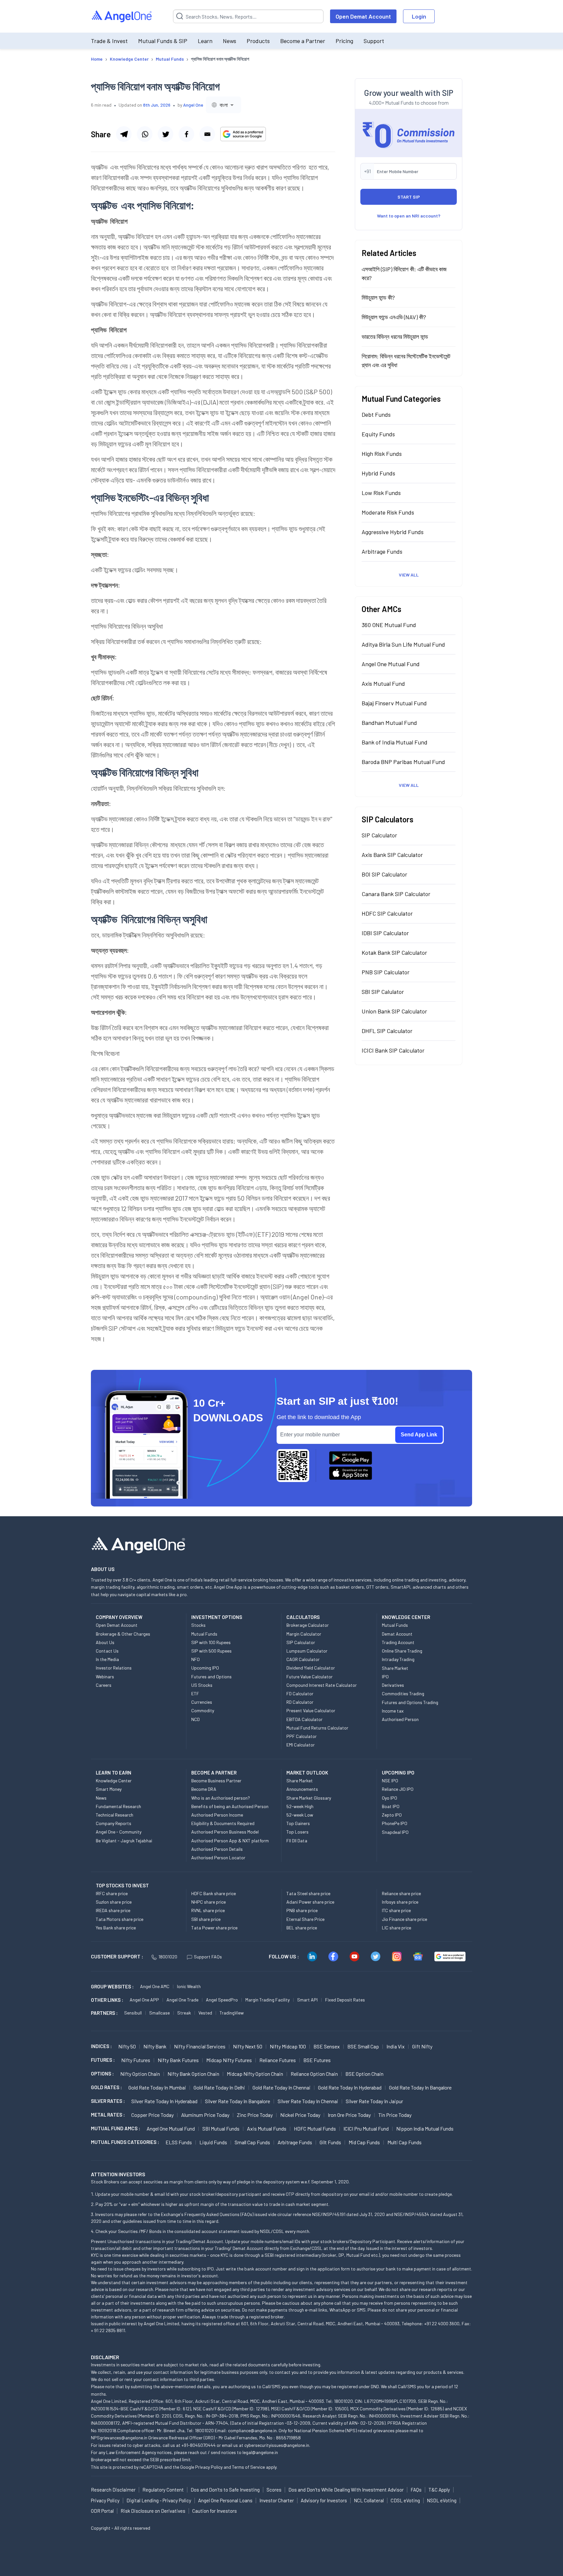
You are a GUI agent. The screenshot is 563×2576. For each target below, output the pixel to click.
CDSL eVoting (405, 2500)
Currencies (202, 1702)
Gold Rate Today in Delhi (219, 2087)
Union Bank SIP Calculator (394, 1011)
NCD (195, 1719)
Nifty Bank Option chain (193, 2074)
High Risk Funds (382, 454)
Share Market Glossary (309, 1798)
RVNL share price (208, 1910)
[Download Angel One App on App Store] (351, 1473)
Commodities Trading (403, 1693)
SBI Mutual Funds (221, 2128)
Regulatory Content (163, 2490)
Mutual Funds (204, 1634)
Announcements (302, 1789)
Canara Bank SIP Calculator (396, 894)
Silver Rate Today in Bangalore (238, 2101)
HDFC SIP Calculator (387, 913)
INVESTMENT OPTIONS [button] (217, 1617)
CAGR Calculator (303, 1659)
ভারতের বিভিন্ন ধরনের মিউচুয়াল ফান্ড (395, 337)
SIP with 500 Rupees (211, 1651)
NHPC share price (209, 1902)
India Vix (396, 2046)
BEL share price (302, 1928)
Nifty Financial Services (200, 2046)
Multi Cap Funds (404, 2142)
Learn (205, 41)
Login (419, 16)
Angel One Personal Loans (225, 2500)
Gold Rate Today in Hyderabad (350, 2087)
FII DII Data (297, 1841)
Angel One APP (144, 2000)
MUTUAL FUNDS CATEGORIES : (125, 2142)
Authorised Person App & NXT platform (230, 1841)
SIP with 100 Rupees (211, 1642)
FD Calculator (300, 1693)
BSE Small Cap (363, 2046)
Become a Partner (303, 41)
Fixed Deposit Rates (345, 2000)
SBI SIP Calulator (383, 992)
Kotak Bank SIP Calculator (394, 952)
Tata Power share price (214, 1928)
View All (409, 575)
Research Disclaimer (113, 2490)
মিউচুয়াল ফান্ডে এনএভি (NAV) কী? (394, 317)
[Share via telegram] (124, 134)
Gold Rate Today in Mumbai (157, 2087)
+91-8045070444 (199, 2445)
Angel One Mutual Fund (391, 664)
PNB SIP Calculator (386, 972)
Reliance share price (401, 1893)
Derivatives (393, 1685)
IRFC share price (112, 1893)
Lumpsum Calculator (307, 1651)
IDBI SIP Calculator (385, 933)
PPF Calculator (302, 1736)
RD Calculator (300, 1702)
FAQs (416, 2490)
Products (258, 41)
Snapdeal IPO (395, 1832)
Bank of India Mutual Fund (395, 742)
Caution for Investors (215, 2511)
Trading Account (398, 1642)
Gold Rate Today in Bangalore (420, 2087)
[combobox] (224, 105)
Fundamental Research (118, 1806)
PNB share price (302, 1910)
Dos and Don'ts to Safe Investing (225, 2490)
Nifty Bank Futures (178, 2060)
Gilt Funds (330, 2142)
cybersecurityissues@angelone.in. (277, 2445)
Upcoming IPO (205, 1668)
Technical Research (115, 1815)
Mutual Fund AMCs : (115, 2128)
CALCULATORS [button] (303, 1617)
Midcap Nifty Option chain (255, 2074)
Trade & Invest (109, 41)
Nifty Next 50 (248, 2046)
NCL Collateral (369, 2500)
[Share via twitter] (166, 134)
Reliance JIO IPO (398, 1789)
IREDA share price (113, 1910)
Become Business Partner (216, 1781)
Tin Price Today (395, 2115)
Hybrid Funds (378, 473)
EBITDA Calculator (304, 1719)
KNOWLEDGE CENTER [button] (406, 1617)
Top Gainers (298, 1823)
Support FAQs (208, 1957)
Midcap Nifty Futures (229, 2060)
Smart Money (109, 1789)
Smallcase (159, 2013)
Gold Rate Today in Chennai (281, 2087)
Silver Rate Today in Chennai (308, 2101)
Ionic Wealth (189, 1986)
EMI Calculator (301, 1745)
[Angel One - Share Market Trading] (122, 16)
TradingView (232, 2013)
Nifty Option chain (140, 2074)
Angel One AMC (155, 1986)
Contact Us (107, 1651)
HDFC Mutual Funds (315, 2128)
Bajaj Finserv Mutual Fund (394, 703)
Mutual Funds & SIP (163, 41)
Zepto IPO (392, 1815)
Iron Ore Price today (349, 2115)
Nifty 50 (127, 2046)
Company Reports (114, 1823)
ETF (195, 1693)
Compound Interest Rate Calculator (322, 1685)
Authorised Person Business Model (225, 1832)
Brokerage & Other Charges (123, 1634)
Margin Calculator (304, 1634)
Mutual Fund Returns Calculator (317, 1728)
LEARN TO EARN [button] (114, 1773)
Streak (184, 2013)
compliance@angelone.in (252, 2430)
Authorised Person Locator (218, 1857)
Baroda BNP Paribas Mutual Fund (403, 762)
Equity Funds (378, 434)
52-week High (300, 1806)
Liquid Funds (213, 2142)
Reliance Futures (278, 2060)
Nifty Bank (155, 2046)
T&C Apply (439, 2490)
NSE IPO (390, 1781)
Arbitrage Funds (382, 551)
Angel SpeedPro (222, 2000)
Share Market (395, 1668)
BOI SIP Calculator (384, 874)
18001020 (168, 1957)
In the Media (107, 1659)
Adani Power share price (310, 1902)
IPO (385, 1677)
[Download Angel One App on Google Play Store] (351, 1458)
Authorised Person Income (217, 1815)
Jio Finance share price (404, 1919)
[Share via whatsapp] (145, 134)
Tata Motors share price (120, 1919)
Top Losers (297, 1832)
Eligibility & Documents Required (223, 1823)
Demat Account (397, 1634)
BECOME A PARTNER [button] (214, 1773)
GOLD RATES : (106, 2087)
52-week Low (300, 1815)
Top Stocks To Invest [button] (122, 1885)
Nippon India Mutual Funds (425, 2128)
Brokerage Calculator (308, 1625)
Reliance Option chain (314, 2074)
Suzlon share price (114, 1902)
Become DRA (204, 1789)
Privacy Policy (209, 2467)
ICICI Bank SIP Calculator (393, 1050)
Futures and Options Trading (410, 1702)
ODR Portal (102, 2511)
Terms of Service (248, 2467)
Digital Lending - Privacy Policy (159, 2500)
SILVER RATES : (108, 2101)
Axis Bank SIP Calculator (392, 855)
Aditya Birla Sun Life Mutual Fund (403, 644)
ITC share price (396, 1910)
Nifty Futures (136, 2060)
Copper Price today (152, 2115)
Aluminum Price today (205, 2115)
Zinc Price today (255, 2115)
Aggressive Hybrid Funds (393, 532)
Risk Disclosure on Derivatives (153, 2511)
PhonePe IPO (395, 1823)
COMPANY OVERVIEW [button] (119, 1617)
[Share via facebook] (186, 134)
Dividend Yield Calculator (311, 1668)
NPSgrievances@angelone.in (119, 2438)
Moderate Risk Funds (388, 512)
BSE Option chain (364, 2074)
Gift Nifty (422, 2046)
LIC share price (397, 1928)
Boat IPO (391, 1806)
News (230, 41)
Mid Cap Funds (364, 2142)
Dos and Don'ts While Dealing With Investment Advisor (346, 2490)
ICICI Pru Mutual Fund (366, 2128)
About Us (105, 1642)
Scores (274, 2490)
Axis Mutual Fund (383, 683)
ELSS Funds (179, 2142)
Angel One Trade (182, 2000)
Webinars (105, 1677)
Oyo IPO (390, 1798)
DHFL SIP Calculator (387, 1031)
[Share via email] (207, 134)
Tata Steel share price (308, 1893)
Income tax (393, 1711)
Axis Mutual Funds (267, 2128)
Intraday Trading (398, 1659)
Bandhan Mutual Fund (389, 723)
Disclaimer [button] (105, 2357)
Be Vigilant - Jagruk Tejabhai (124, 1841)
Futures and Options (211, 1677)
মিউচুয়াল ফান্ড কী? (378, 297)
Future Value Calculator (310, 1677)
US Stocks (202, 1685)
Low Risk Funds (381, 493)
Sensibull (133, 2013)
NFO (195, 1659)
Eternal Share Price (305, 1919)
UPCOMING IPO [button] (398, 1773)
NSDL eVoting (442, 2500)
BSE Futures (317, 2060)
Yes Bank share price (116, 1928)
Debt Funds (376, 414)
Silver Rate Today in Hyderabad (164, 2101)
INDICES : (101, 2046)
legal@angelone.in (260, 2452)
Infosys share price (400, 1902)
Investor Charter (277, 2500)
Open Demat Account (363, 16)
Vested (205, 2013)
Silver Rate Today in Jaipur (374, 2101)
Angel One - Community (119, 1832)
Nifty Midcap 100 (288, 2046)
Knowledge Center (114, 1781)
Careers (104, 1685)
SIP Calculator (379, 835)
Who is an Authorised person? (221, 1798)
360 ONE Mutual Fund (389, 625)
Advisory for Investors (324, 2500)
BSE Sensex (327, 2046)
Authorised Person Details (217, 1849)
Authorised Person (400, 1719)
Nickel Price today (300, 2115)
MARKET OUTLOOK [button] (307, 1773)
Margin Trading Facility (267, 2000)
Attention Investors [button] (118, 2174)
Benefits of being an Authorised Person (230, 1806)
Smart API (307, 2000)
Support (374, 41)
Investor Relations (114, 1668)
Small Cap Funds (252, 2142)
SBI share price (206, 1919)
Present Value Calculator (311, 1710)
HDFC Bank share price (214, 1893)
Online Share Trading (402, 1651)
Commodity (203, 1710)
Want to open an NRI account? (409, 216)
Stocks (198, 1625)
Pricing (344, 41)
